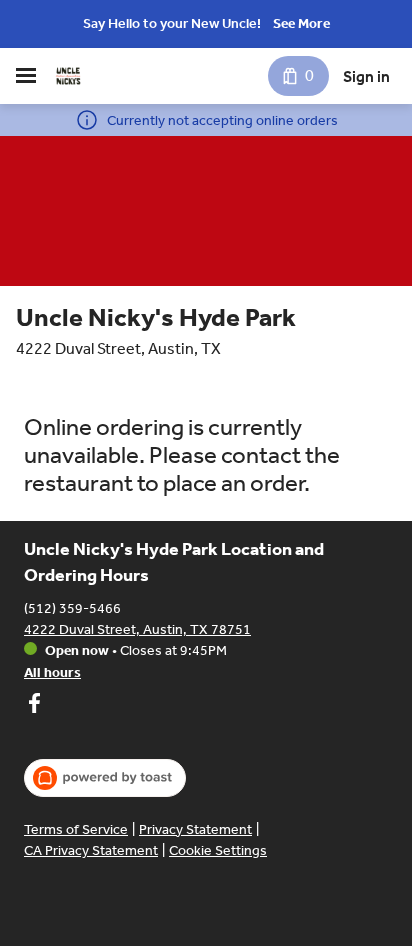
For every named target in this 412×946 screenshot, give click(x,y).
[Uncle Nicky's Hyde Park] (68, 76)
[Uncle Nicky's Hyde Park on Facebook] (34, 706)
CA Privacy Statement (91, 850)
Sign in (366, 76)
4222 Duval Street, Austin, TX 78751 (137, 629)
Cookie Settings (218, 850)
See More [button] (301, 23)
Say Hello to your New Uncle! (172, 23)
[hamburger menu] (26, 76)
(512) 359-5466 (72, 608)
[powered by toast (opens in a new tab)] (105, 778)
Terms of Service (76, 829)
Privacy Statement (195, 829)
